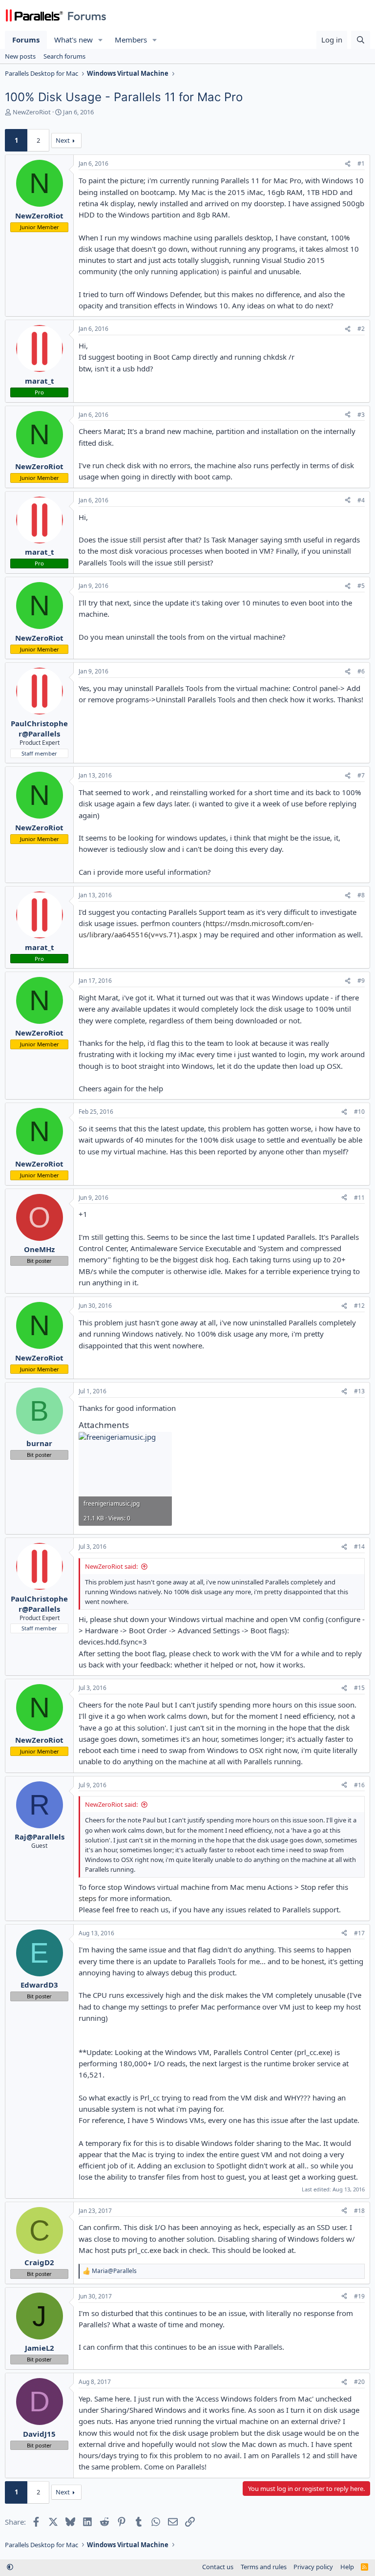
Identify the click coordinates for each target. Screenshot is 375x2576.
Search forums (64, 56)
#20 (359, 2382)
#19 (359, 2296)
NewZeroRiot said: (111, 1566)
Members (131, 40)
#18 (359, 2211)
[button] (101, 40)
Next (63, 140)
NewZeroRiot (32, 112)
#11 (359, 1198)
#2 (361, 329)
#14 (359, 1547)
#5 (361, 586)
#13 (359, 1391)
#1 (361, 163)
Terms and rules (264, 2567)
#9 (361, 981)
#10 (359, 1112)
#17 (359, 1933)
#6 (361, 671)
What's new (73, 40)
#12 (359, 1306)
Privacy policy (313, 2567)
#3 (361, 415)
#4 (361, 500)
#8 (361, 895)
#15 (359, 1688)
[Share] (348, 164)
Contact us (218, 2567)
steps (87, 1898)
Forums (26, 40)
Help (347, 2567)
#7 (361, 775)
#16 (359, 1785)
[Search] (361, 40)
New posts (20, 56)
